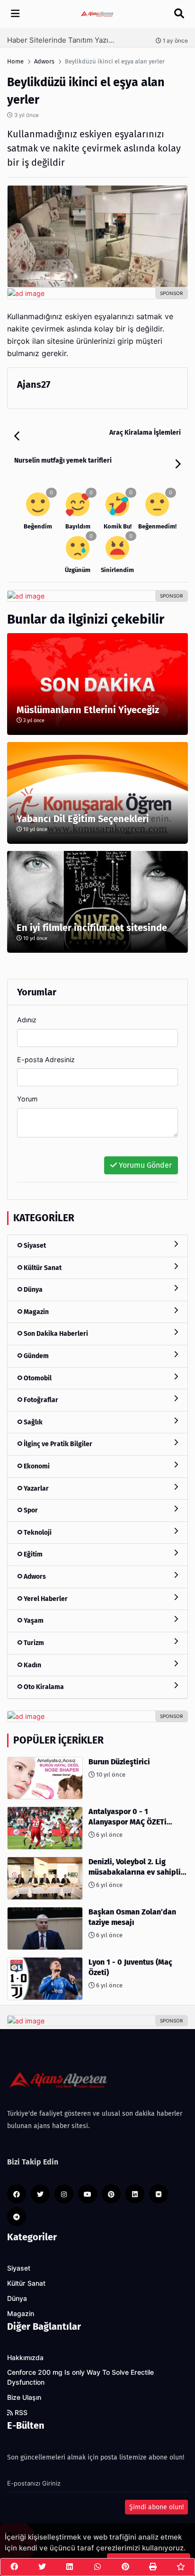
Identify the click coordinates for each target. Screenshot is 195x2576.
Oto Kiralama (43, 1687)
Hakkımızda (25, 2358)
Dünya (32, 1290)
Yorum (27, 1099)
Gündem (35, 1356)
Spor (30, 1510)
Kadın (32, 1665)
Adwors (34, 1577)
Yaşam (33, 1621)
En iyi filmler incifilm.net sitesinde (92, 928)
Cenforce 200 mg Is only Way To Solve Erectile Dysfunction (80, 2377)
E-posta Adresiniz (46, 1060)
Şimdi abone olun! (156, 2507)
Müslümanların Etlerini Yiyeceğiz (88, 710)
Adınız (27, 1020)
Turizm (33, 1643)
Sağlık (32, 1422)
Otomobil (37, 1378)
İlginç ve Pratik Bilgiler (57, 1444)
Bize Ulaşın (24, 2397)
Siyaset (34, 1246)
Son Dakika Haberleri (55, 1334)
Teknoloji (37, 1533)
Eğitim (32, 1554)
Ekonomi (36, 1466)
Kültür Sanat (42, 1268)
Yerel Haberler (45, 1599)
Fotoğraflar (40, 1400)
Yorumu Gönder (144, 1165)
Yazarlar (35, 1489)
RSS (20, 2413)
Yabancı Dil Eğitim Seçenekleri (83, 819)
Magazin (35, 1312)
